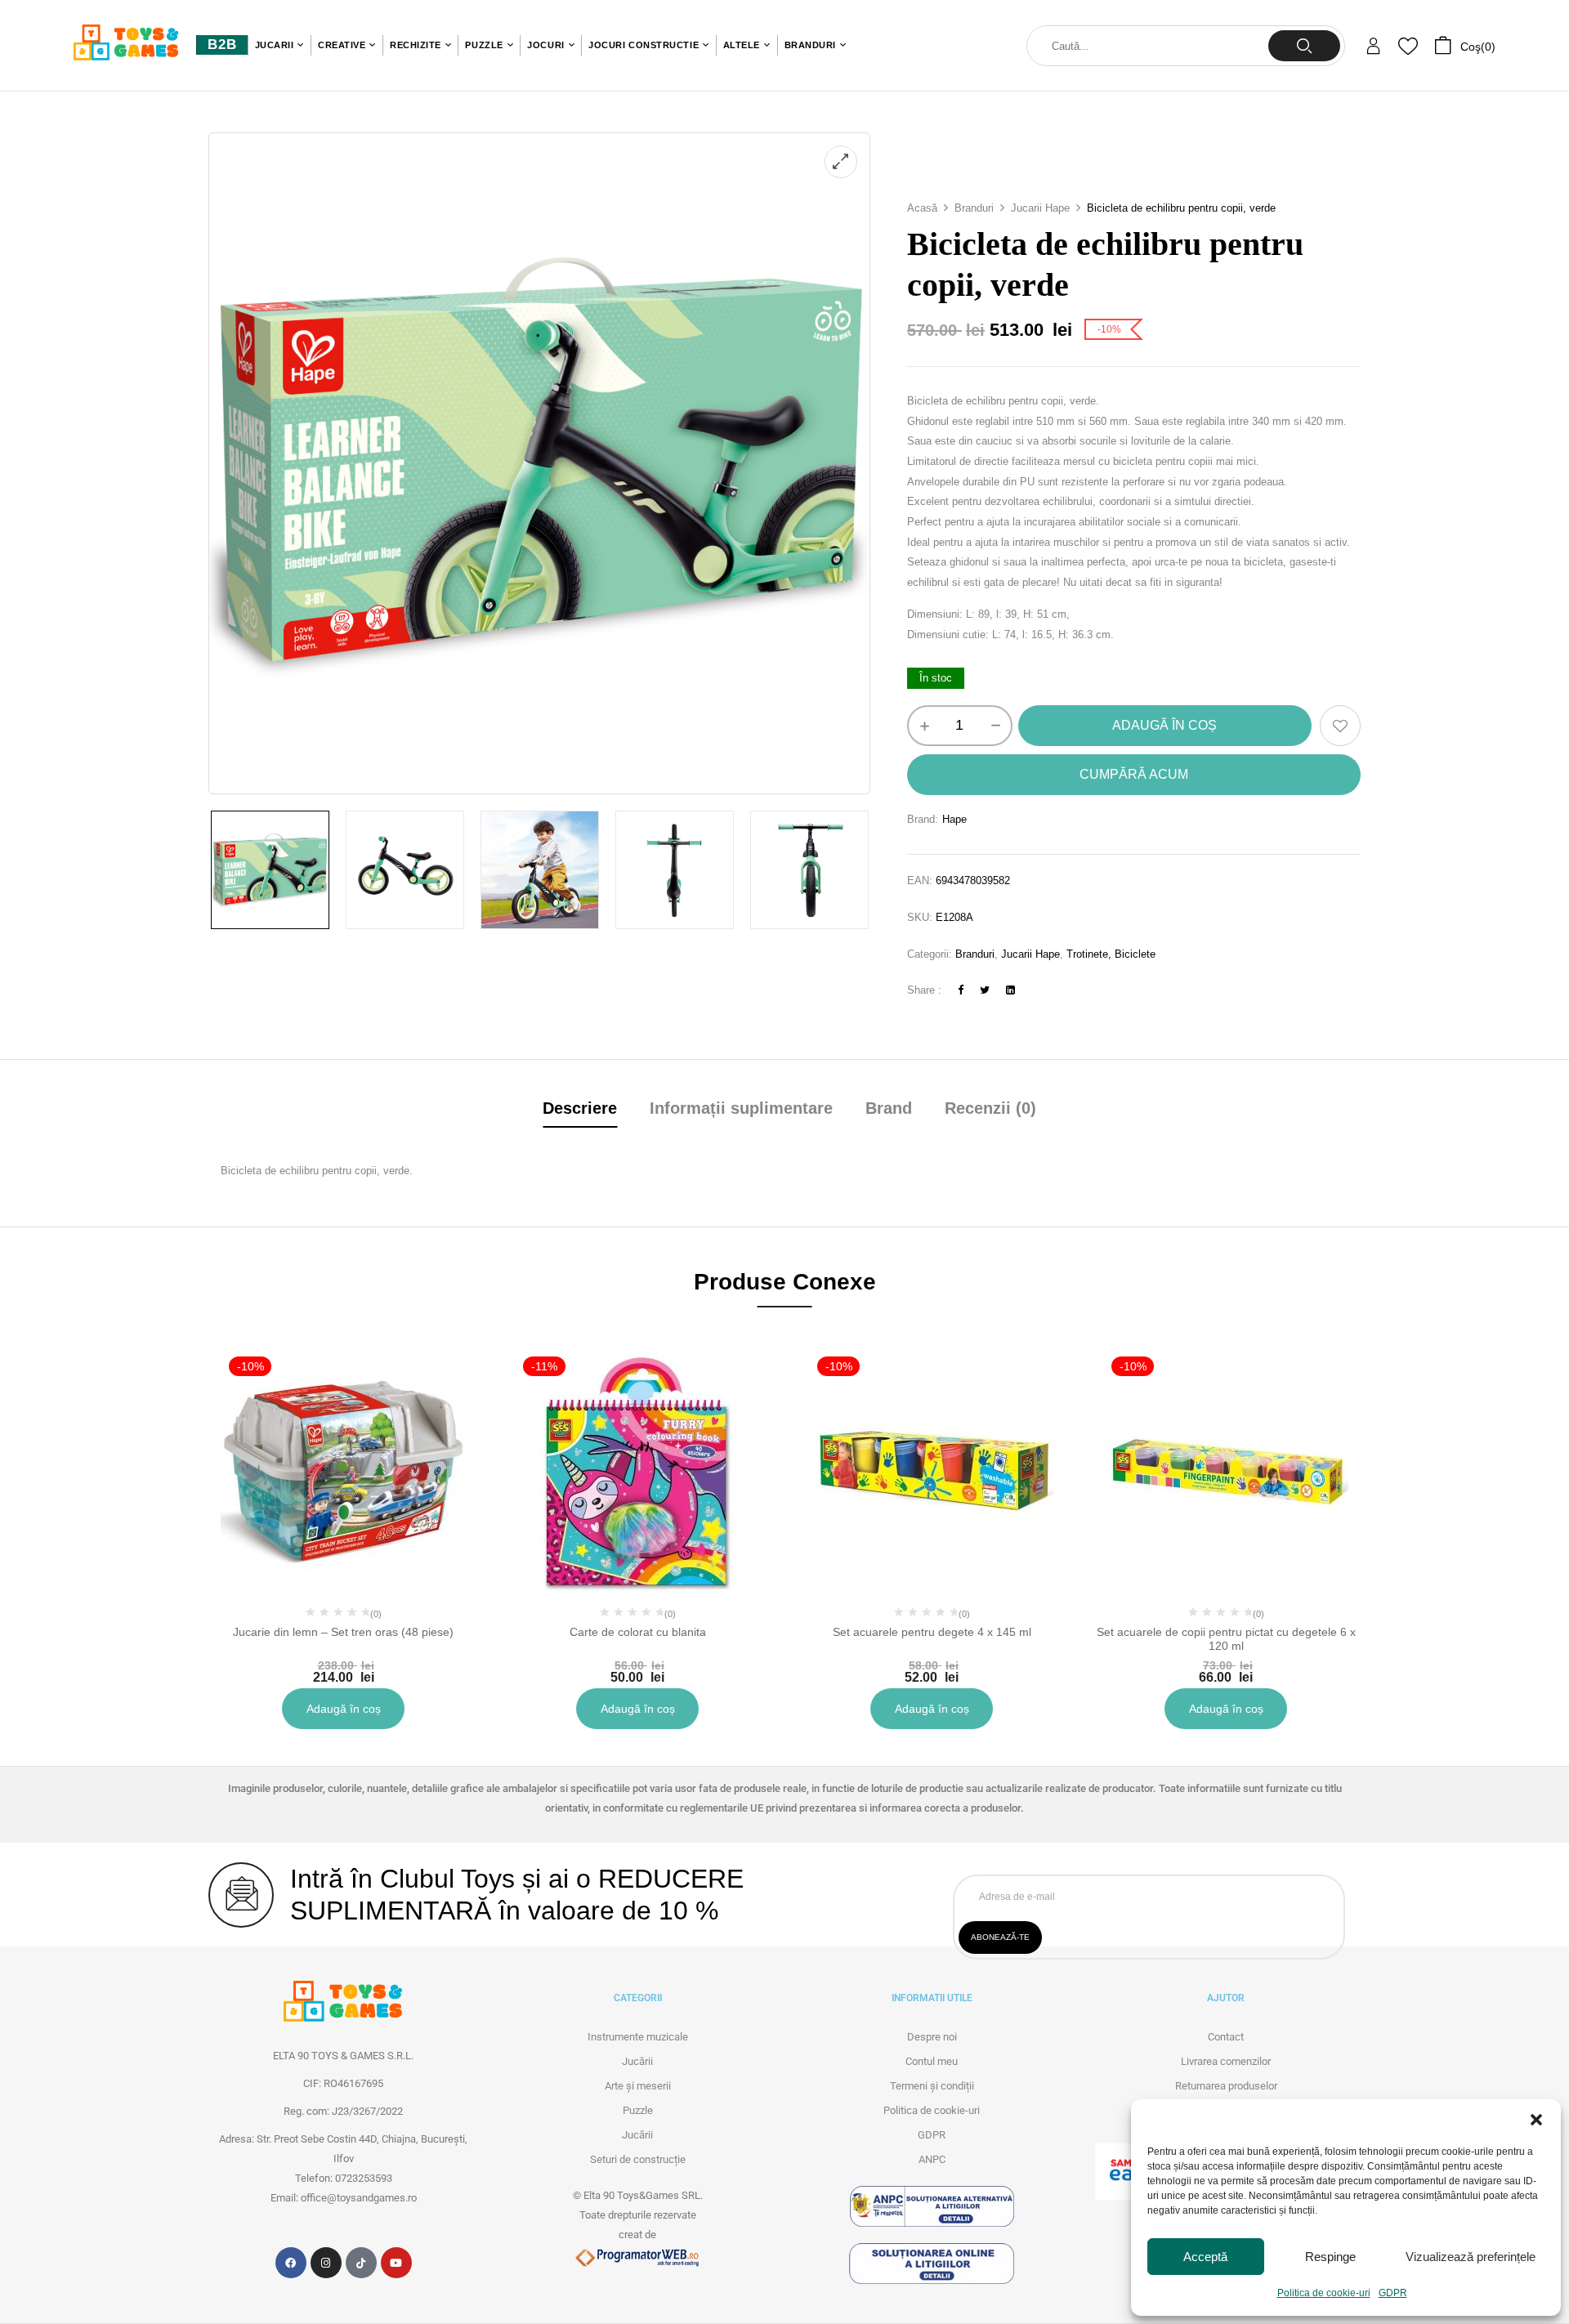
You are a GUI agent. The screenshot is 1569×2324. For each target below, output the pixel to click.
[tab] (580, 1110)
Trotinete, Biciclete (1111, 954)
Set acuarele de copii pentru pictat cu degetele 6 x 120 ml (1226, 1639)
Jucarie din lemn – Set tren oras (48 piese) (343, 1632)
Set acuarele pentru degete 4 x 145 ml (932, 1632)
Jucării (637, 2061)
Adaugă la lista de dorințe (1340, 726)
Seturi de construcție (638, 2159)
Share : (924, 990)
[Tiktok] (361, 2263)
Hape (954, 819)
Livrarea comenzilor (1226, 2061)
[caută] (1304, 46)
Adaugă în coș (1164, 725)
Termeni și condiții (932, 2086)
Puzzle (638, 2110)
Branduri (974, 208)
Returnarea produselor (1226, 2086)
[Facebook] (961, 990)
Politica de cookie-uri (1324, 2293)
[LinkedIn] (1010, 990)
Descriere (580, 1108)
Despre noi (932, 2037)
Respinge (1330, 2257)
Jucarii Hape (1040, 208)
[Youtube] (396, 2263)
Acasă (922, 208)
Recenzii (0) (990, 1108)
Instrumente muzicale (638, 2037)
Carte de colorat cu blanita (638, 1632)
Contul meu (932, 2061)
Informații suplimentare (741, 1108)
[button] (1536, 2120)
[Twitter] (985, 990)
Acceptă (1205, 2257)
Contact (1226, 2037)
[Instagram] (326, 2263)
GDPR (1393, 2293)
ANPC (932, 2159)
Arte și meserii (638, 2086)
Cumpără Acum (1134, 774)
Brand (889, 1108)
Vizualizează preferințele (1471, 2257)
